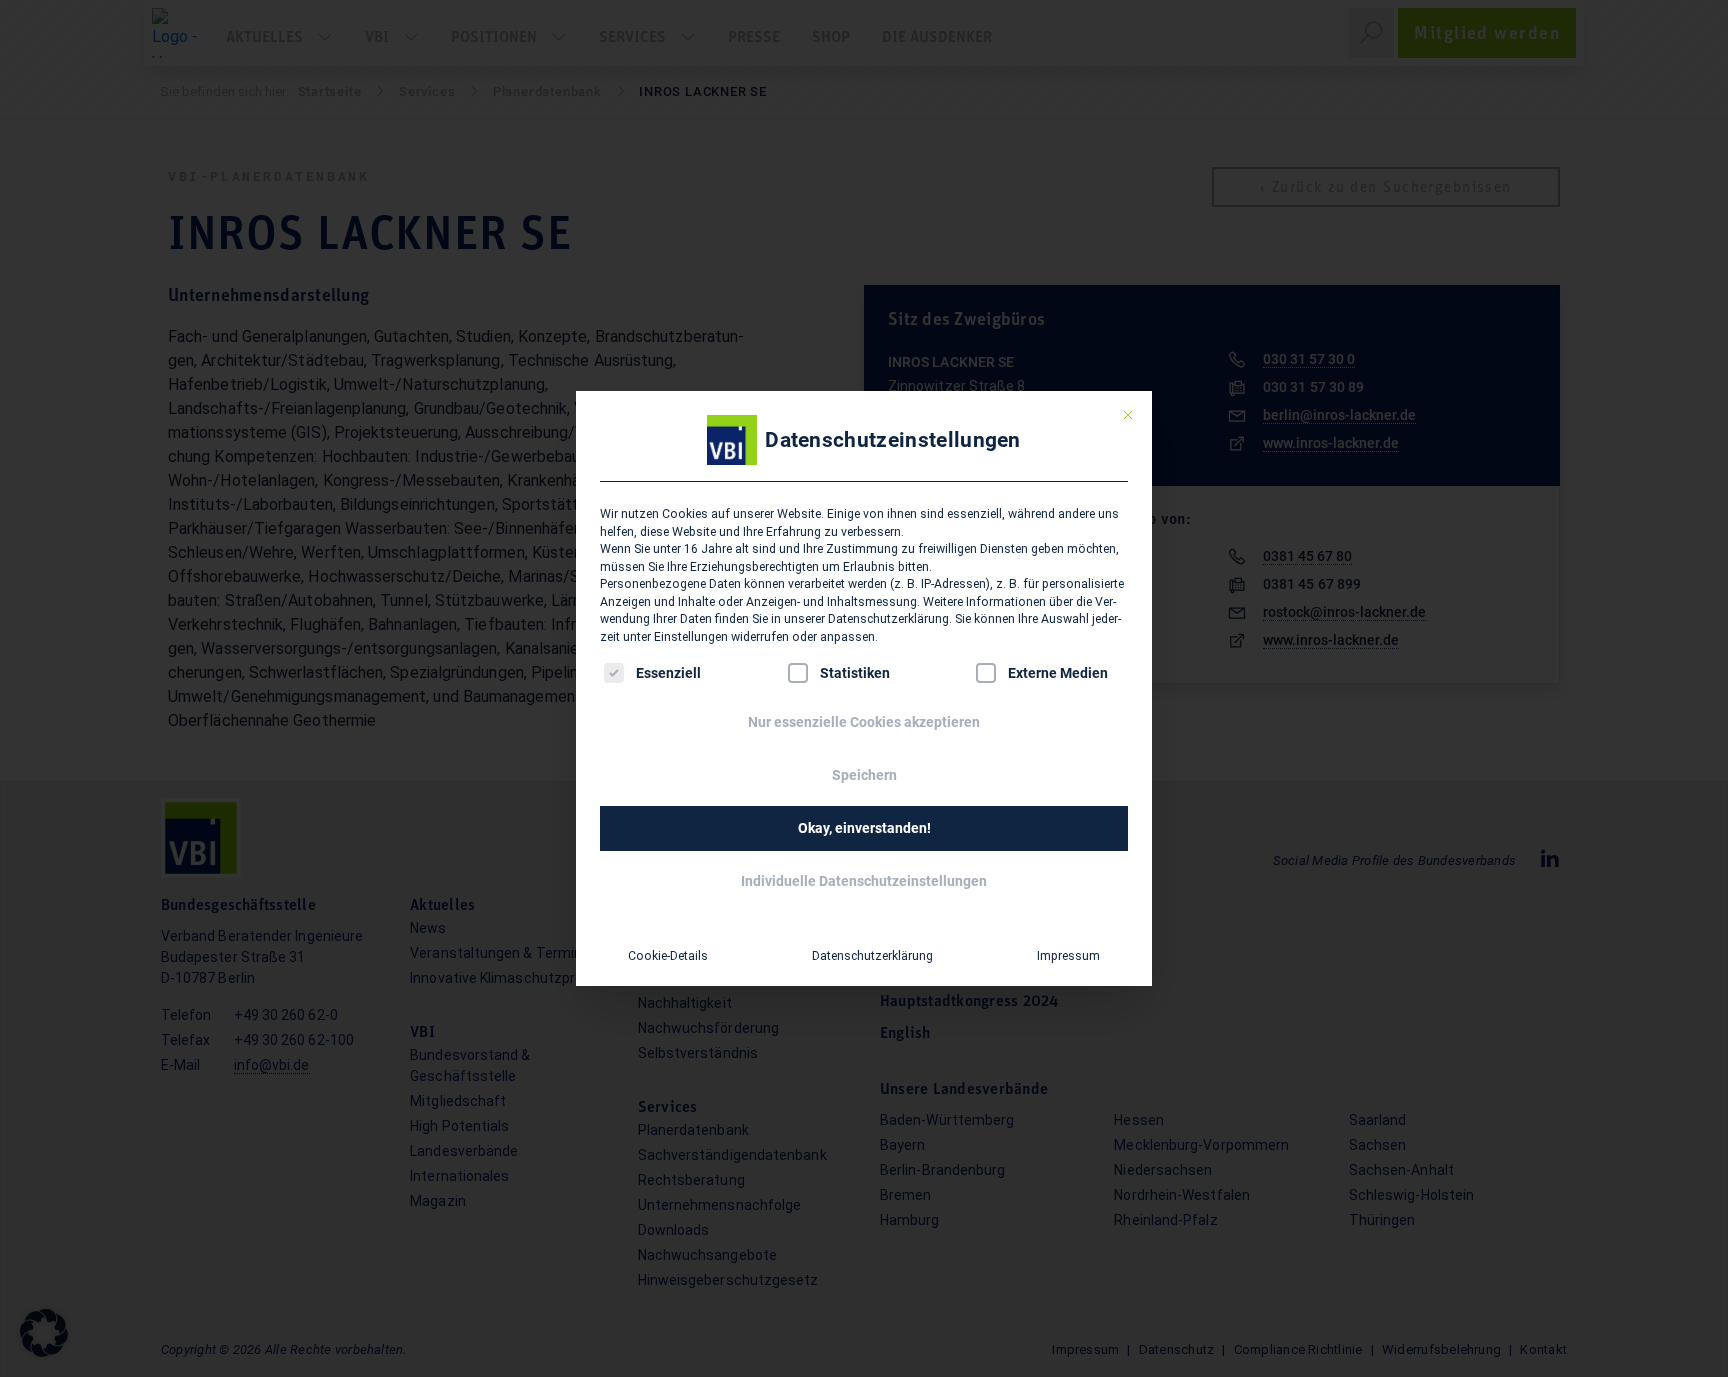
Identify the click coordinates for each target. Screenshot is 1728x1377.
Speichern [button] (864, 775)
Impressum (1068, 956)
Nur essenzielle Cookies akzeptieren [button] (864, 722)
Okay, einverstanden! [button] (864, 828)
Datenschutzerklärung (888, 619)
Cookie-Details (668, 956)
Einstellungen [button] (691, 637)
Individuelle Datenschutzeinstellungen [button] (864, 881)
